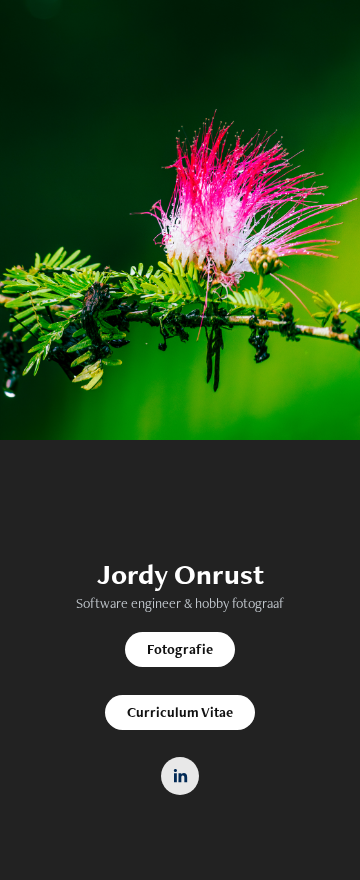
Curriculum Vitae (180, 712)
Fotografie (180, 649)
